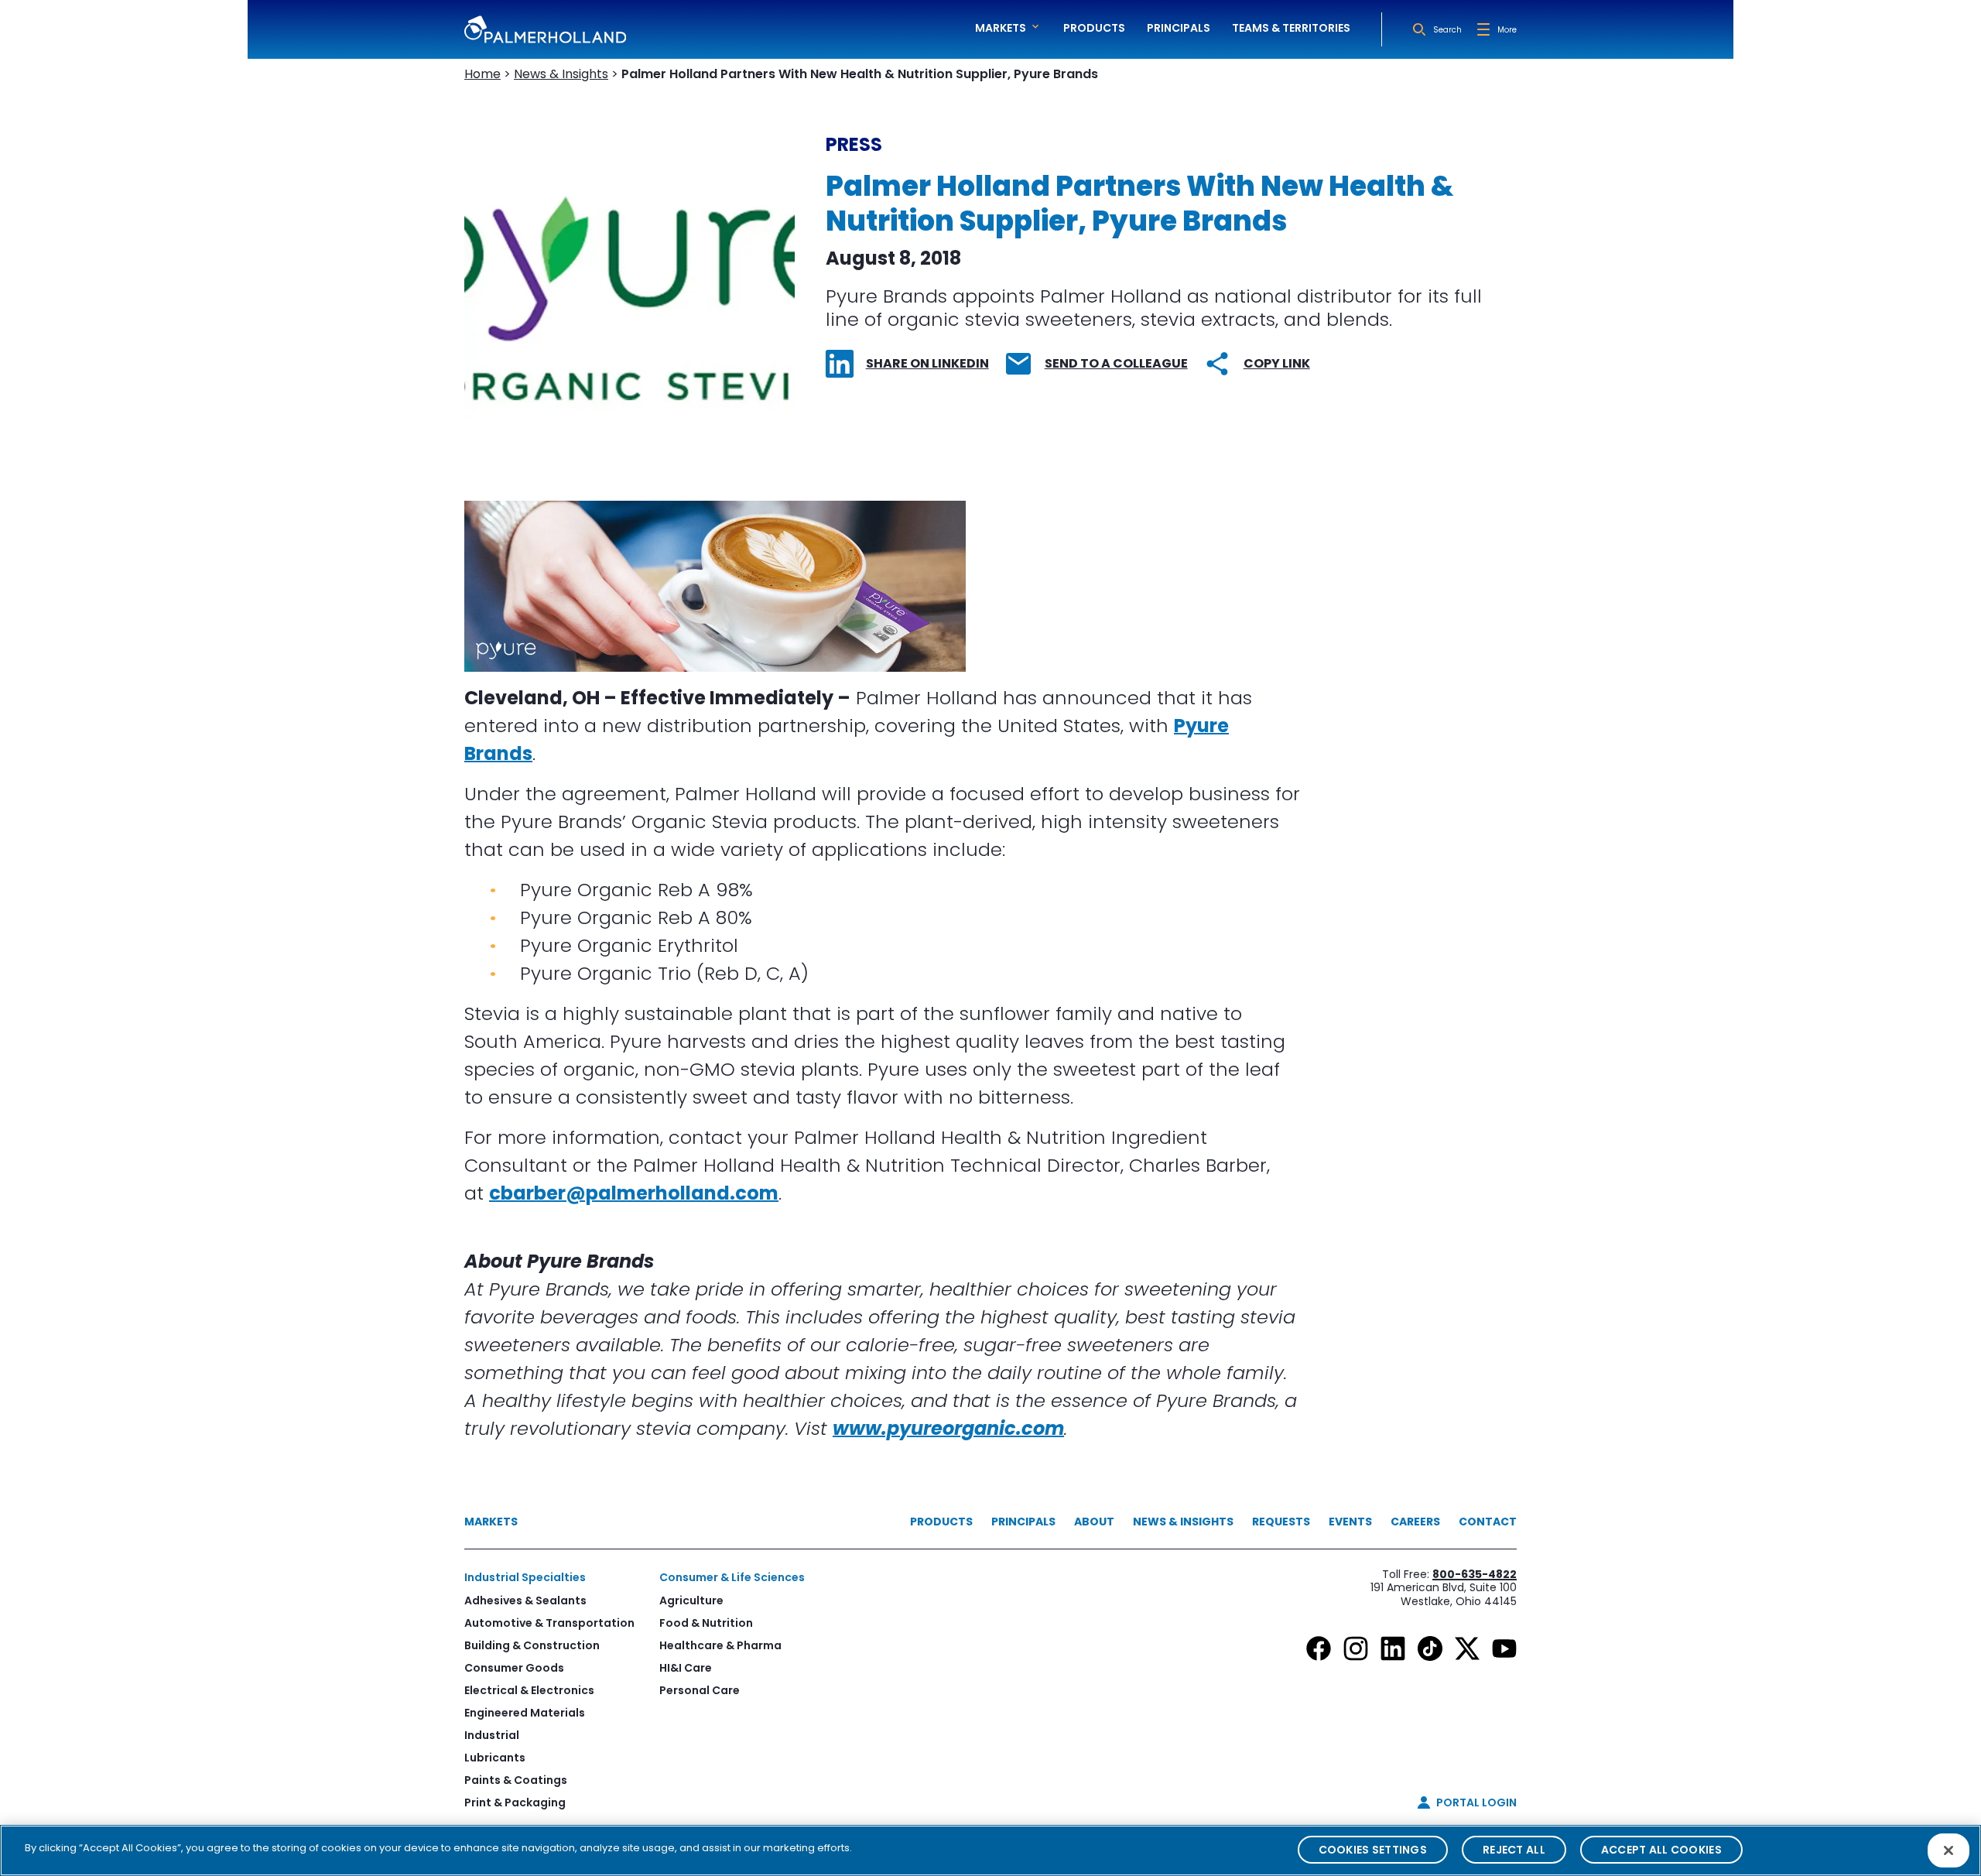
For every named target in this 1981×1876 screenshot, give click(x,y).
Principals (1179, 28)
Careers (1415, 1522)
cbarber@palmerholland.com (634, 1193)
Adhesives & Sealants (525, 1600)
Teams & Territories (1291, 28)
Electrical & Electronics (529, 1690)
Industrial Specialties (525, 1577)
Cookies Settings (1373, 1850)
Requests (1281, 1522)
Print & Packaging (515, 1802)
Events (1350, 1522)
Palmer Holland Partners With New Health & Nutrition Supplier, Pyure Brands (860, 74)
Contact (1488, 1522)
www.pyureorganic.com (948, 1428)
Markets (491, 1522)
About (1094, 1522)
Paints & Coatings (516, 1780)
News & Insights (561, 74)
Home (482, 74)
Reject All (1514, 1850)
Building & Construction (532, 1645)
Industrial (492, 1735)
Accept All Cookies (1661, 1850)
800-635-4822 (1475, 1574)
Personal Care (700, 1690)
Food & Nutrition (706, 1623)
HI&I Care (686, 1668)
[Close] (1948, 1850)
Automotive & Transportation (549, 1623)
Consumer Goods (514, 1668)
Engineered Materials (525, 1713)
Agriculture (691, 1600)
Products (1094, 28)
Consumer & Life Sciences (732, 1577)
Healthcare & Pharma (720, 1645)
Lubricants (495, 1758)
